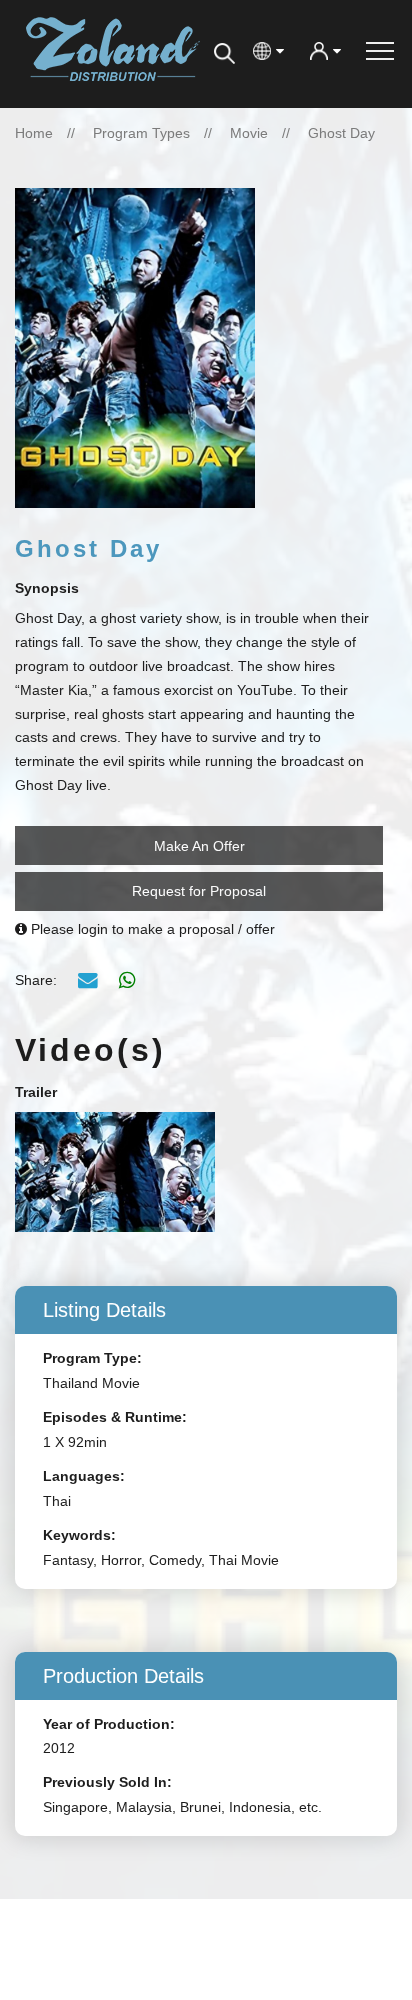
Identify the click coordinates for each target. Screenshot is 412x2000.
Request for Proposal (199, 891)
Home (34, 133)
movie (249, 133)
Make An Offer (199, 846)
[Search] (224, 54)
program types (141, 133)
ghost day (341, 133)
